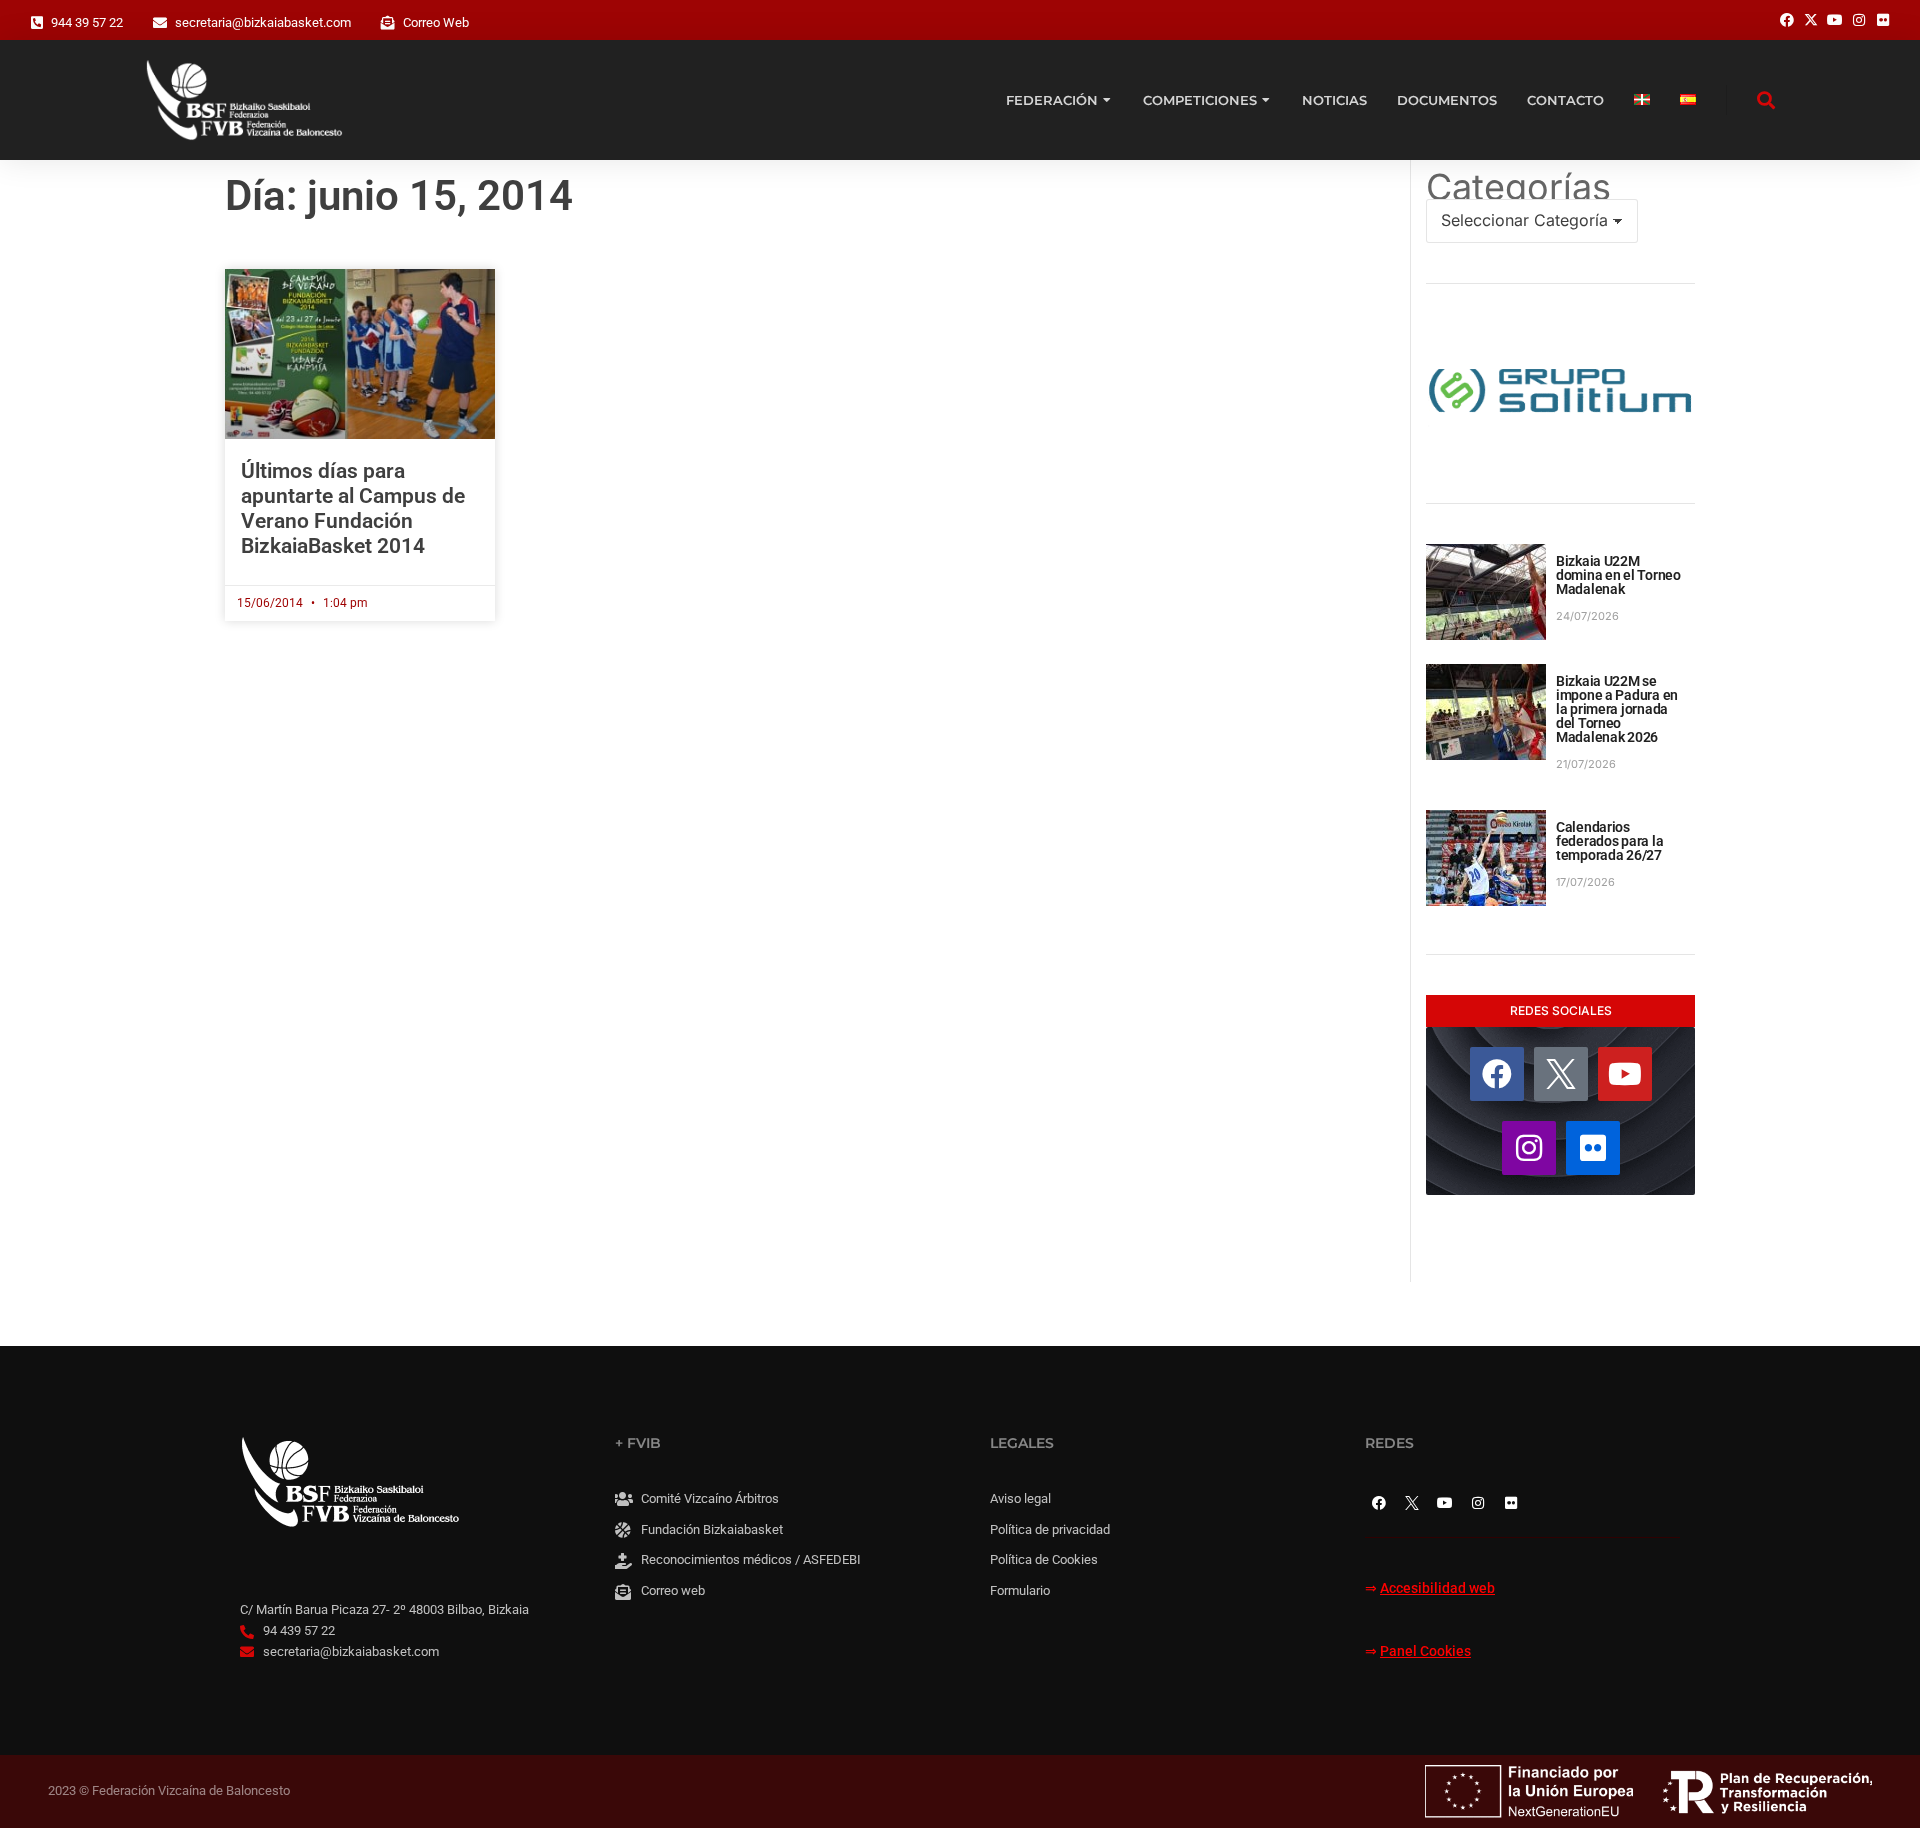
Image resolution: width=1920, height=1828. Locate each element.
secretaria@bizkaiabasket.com (263, 22)
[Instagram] (1529, 1148)
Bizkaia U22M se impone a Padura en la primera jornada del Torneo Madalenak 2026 (1617, 709)
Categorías (1518, 187)
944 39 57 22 (87, 22)
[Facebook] (1497, 1074)
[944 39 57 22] (37, 23)
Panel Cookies (1425, 1651)
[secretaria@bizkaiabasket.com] (160, 23)
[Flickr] (1593, 1148)
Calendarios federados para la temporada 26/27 (1609, 841)
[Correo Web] (388, 23)
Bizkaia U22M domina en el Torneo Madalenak (1618, 575)
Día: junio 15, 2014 (399, 195)
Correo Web (436, 22)
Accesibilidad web (1437, 1588)
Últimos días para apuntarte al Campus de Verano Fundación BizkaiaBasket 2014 (353, 509)
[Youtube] (1625, 1074)
